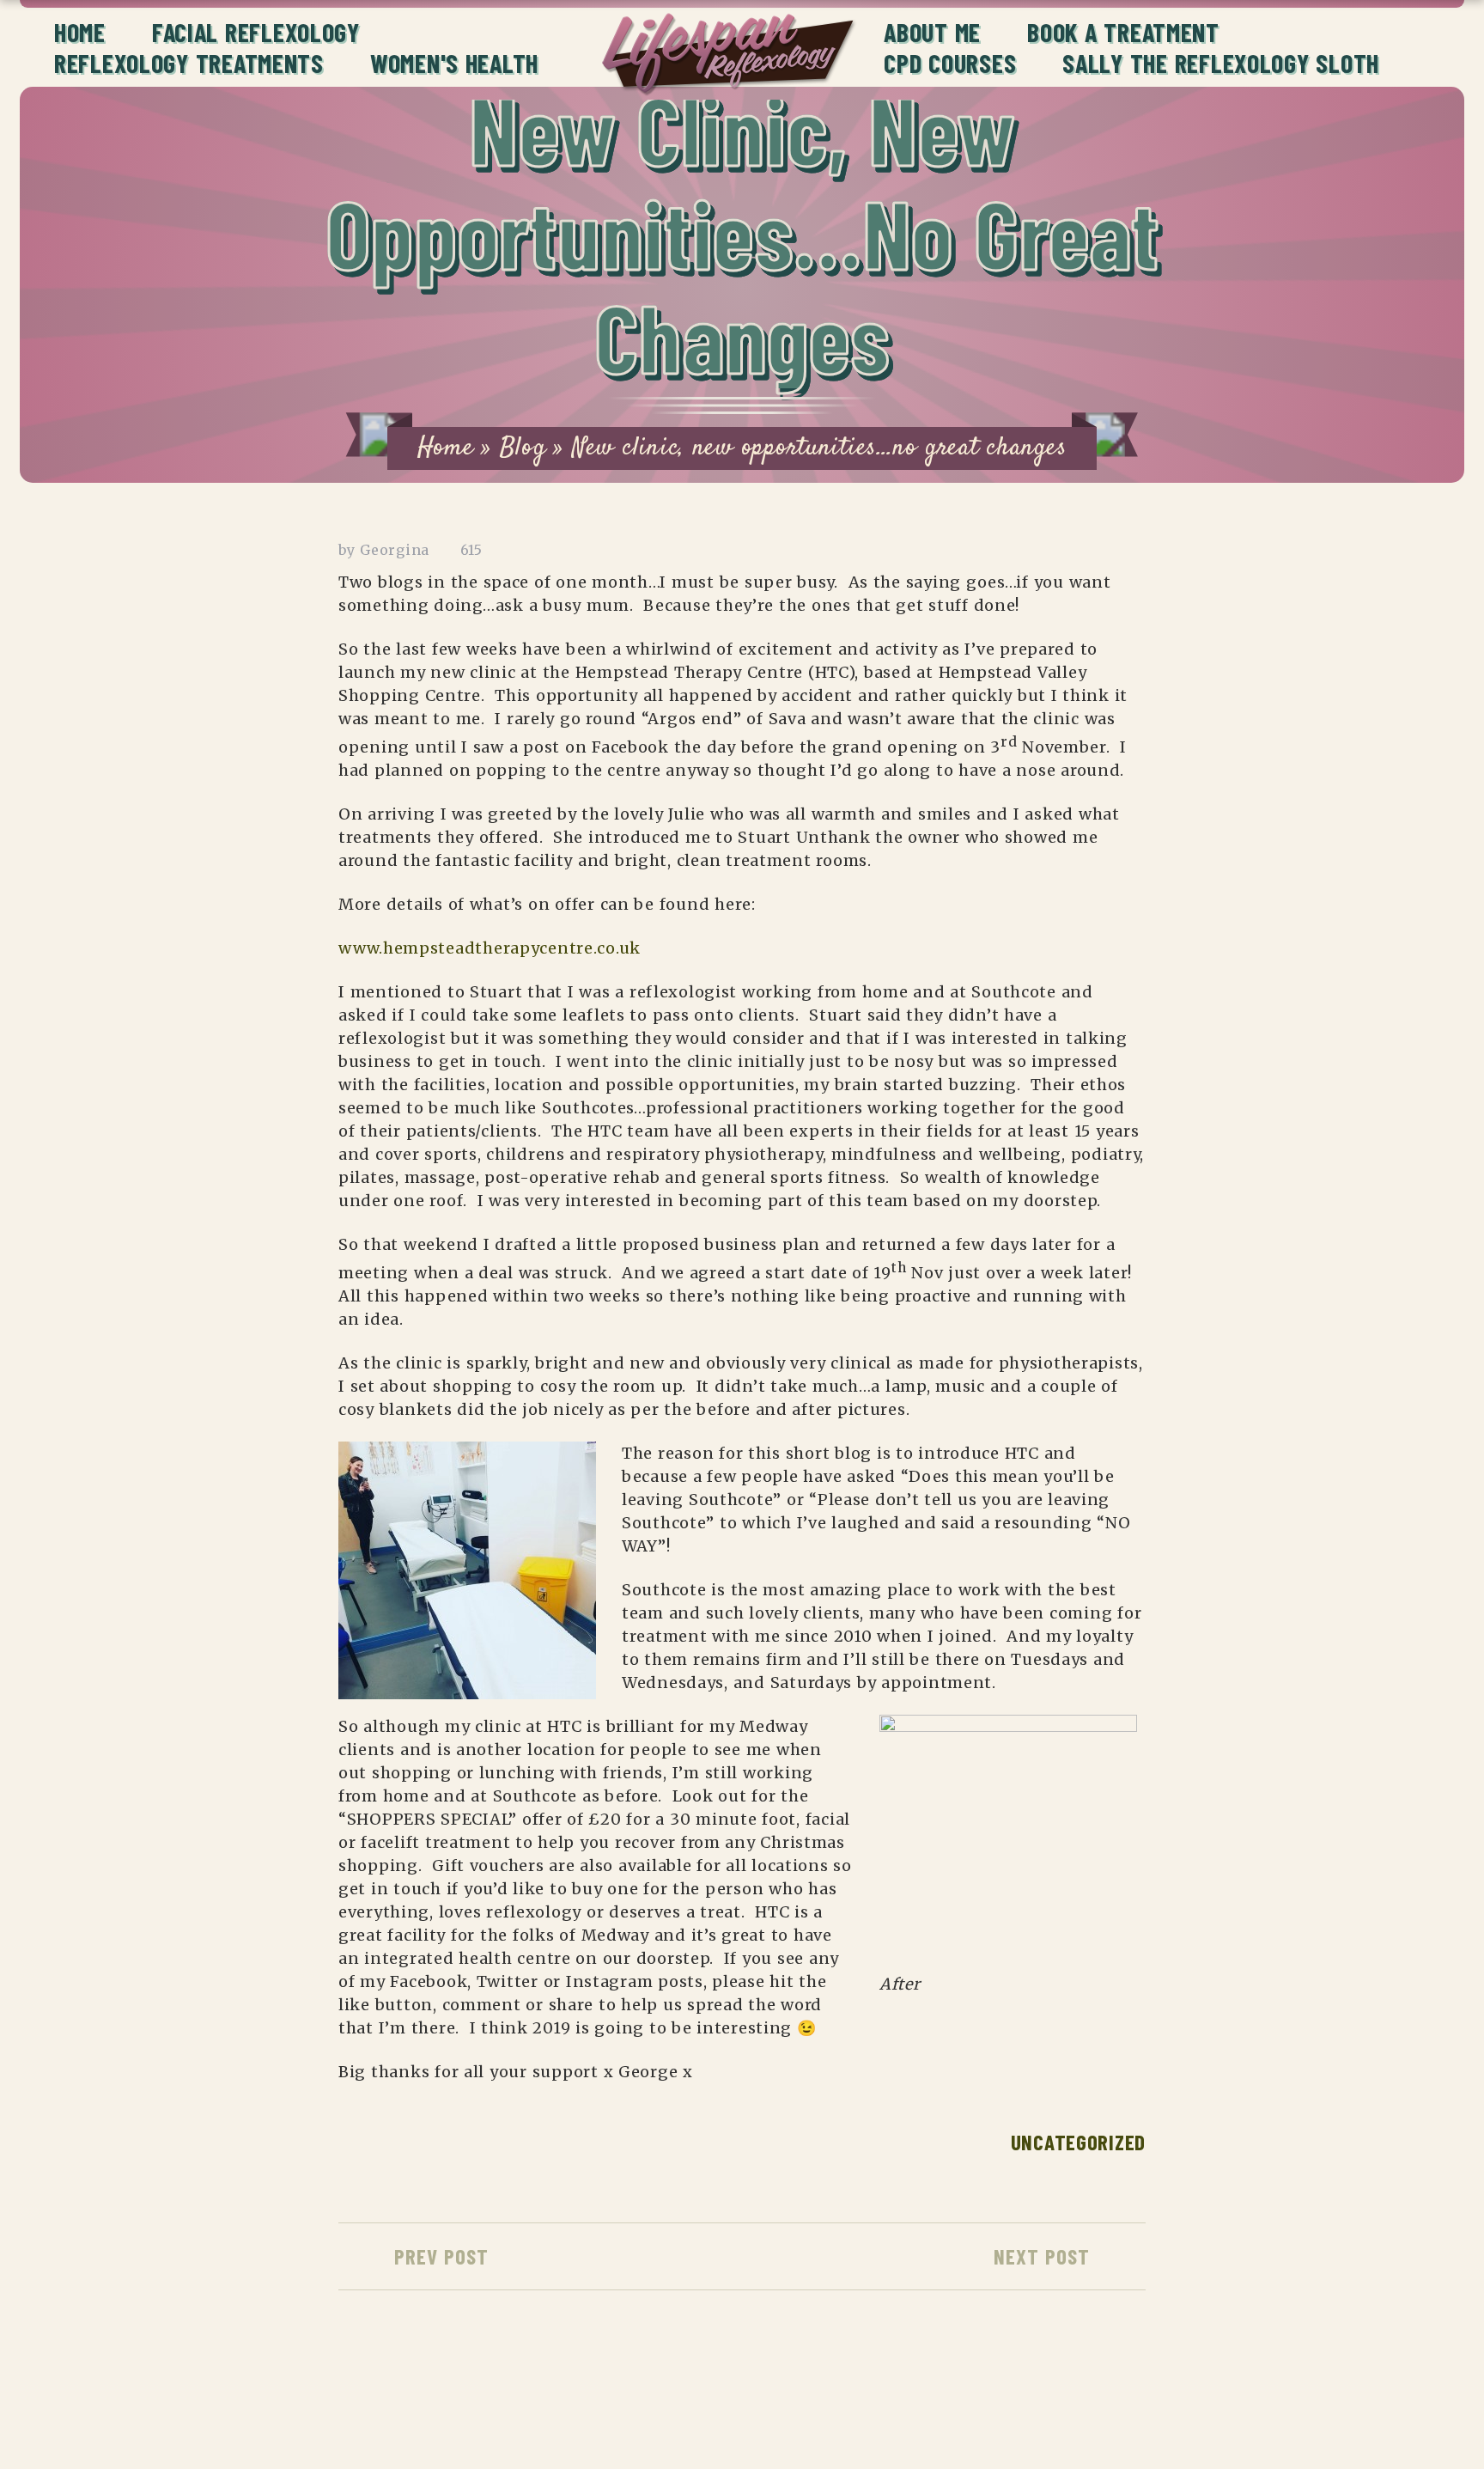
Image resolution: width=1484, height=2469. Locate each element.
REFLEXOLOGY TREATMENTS (189, 63)
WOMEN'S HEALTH (454, 63)
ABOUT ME (932, 32)
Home (446, 448)
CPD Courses (950, 63)
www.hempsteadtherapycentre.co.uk (490, 948)
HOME (80, 32)
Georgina (395, 550)
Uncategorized (1078, 2142)
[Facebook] (1057, 2401)
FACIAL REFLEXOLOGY (256, 32)
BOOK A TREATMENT (1123, 32)
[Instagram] (1015, 2401)
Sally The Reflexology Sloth (1221, 63)
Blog (523, 448)
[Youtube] (1099, 2401)
